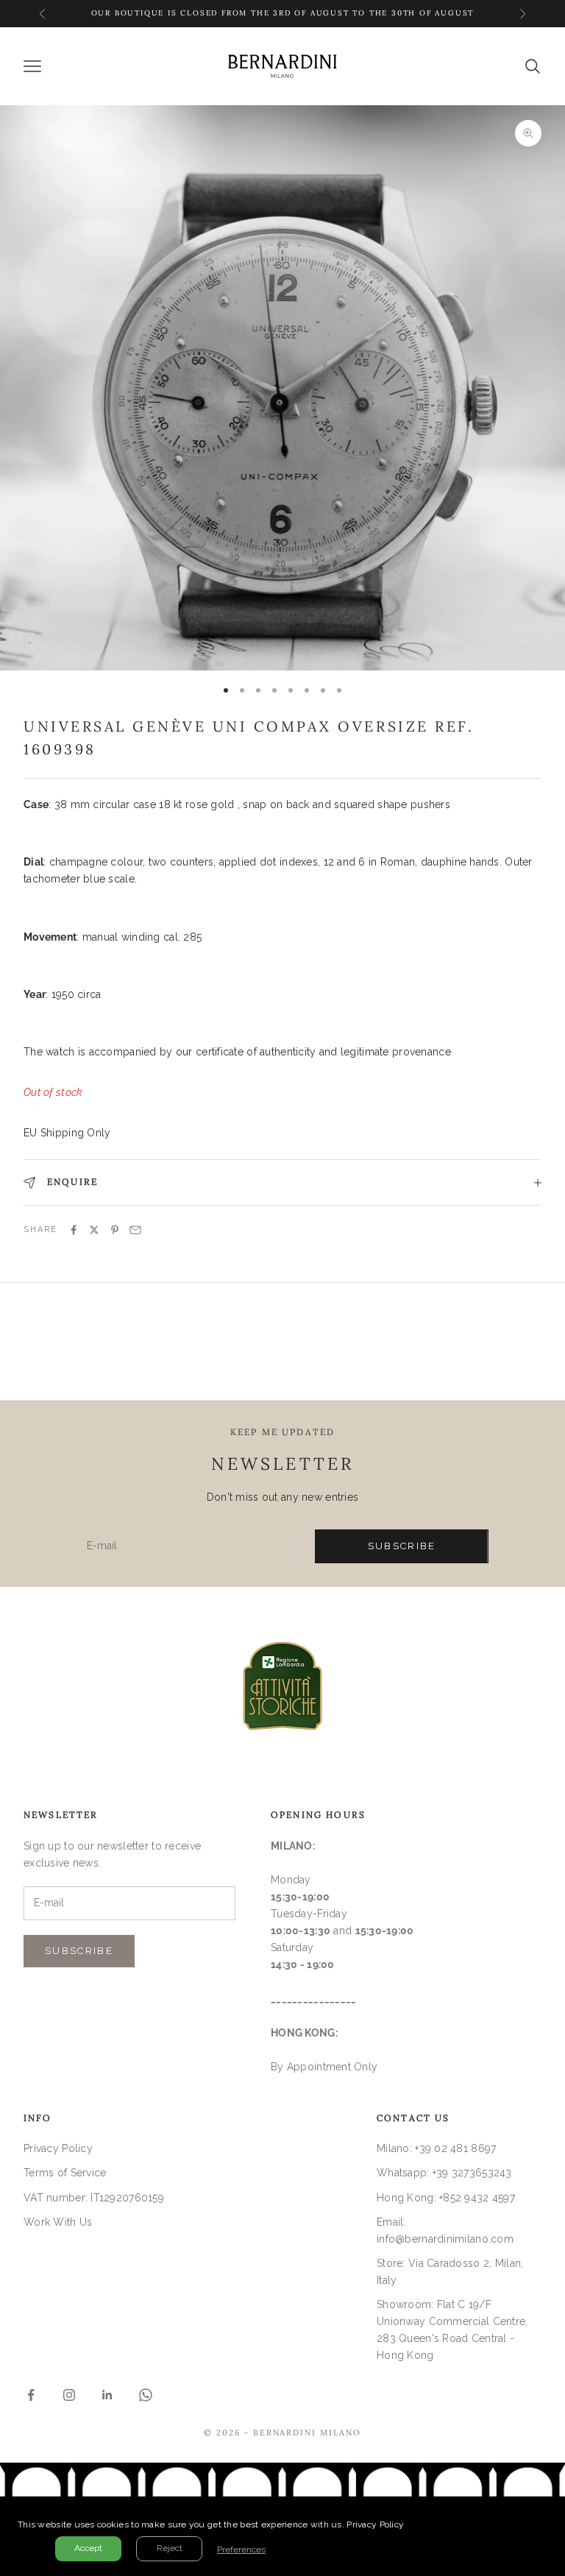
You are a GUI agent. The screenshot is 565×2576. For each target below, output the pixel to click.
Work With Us (58, 2222)
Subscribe (402, 1546)
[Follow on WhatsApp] (146, 2395)
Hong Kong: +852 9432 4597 (446, 2198)
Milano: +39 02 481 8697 (436, 2148)
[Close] (550, 2511)
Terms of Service (65, 2173)
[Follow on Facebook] (31, 2395)
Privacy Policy (58, 2148)
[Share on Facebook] (74, 1230)
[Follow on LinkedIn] (107, 2395)
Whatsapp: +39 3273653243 (444, 2173)
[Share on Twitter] (94, 1230)
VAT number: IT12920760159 (94, 2198)
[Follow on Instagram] (69, 2395)
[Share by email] (135, 1230)
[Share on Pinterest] (115, 1230)
